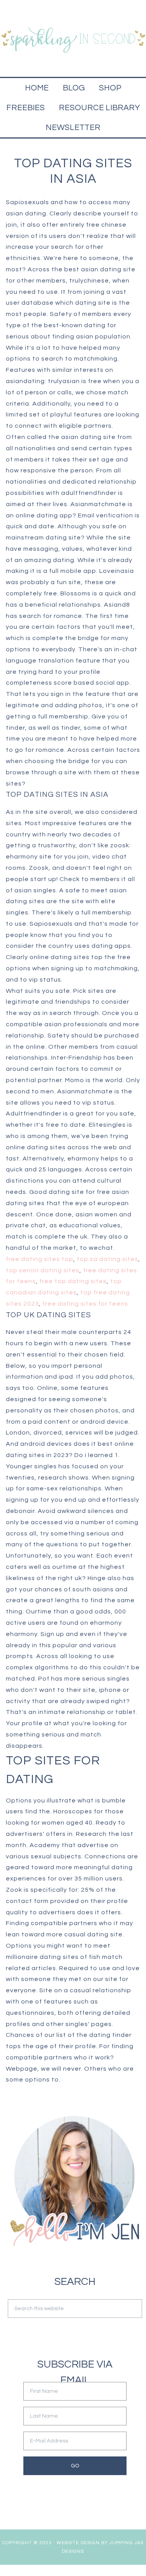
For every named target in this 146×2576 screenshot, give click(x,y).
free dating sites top (40, 1259)
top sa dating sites (107, 1259)
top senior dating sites (43, 1270)
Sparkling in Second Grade (73, 39)
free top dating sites (73, 1281)
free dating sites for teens (85, 1304)
